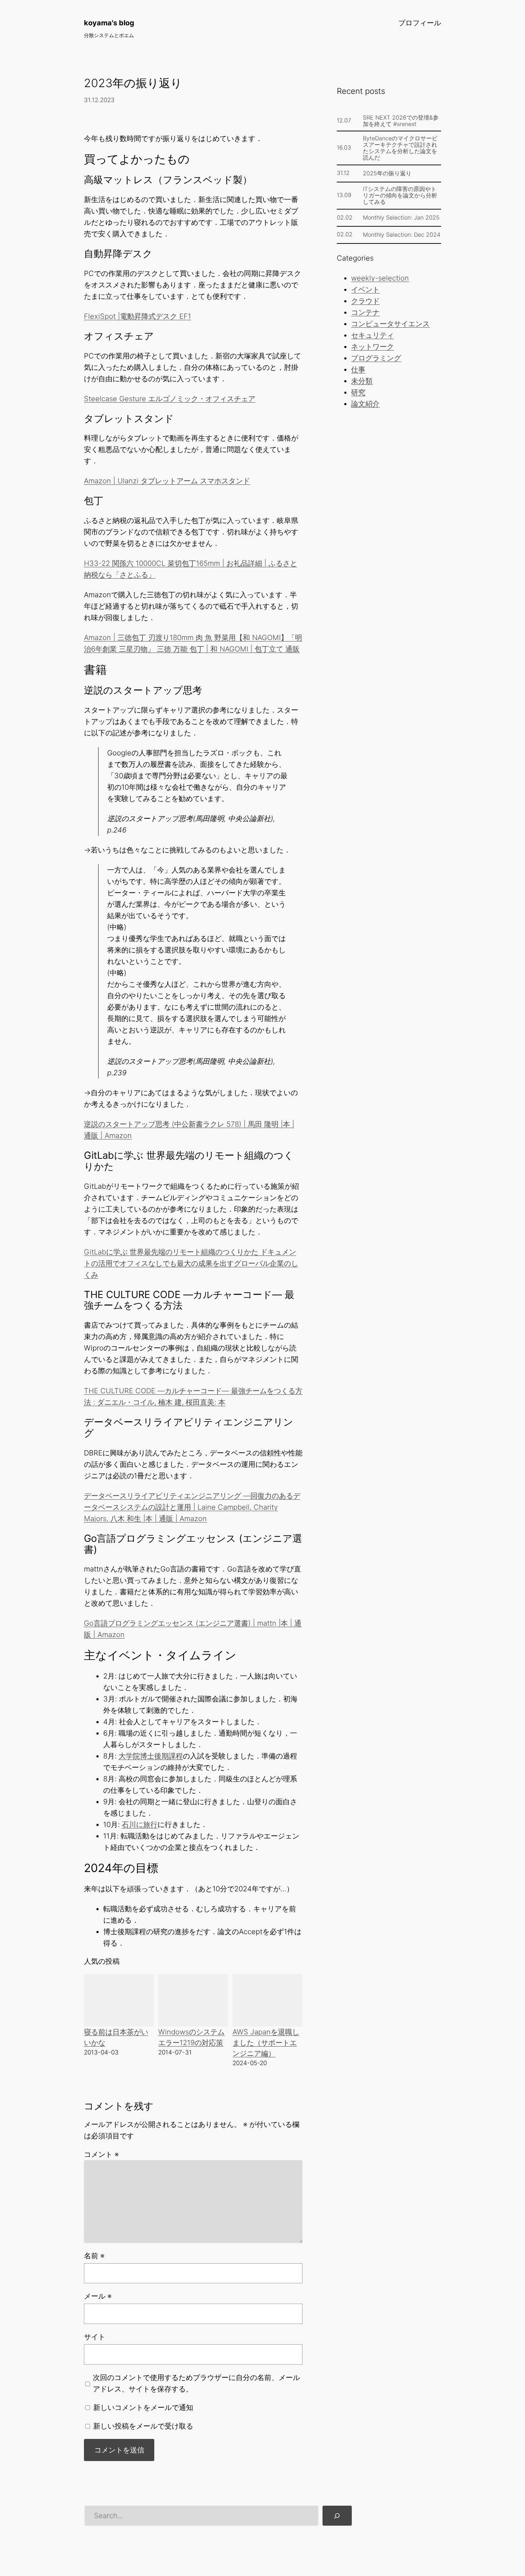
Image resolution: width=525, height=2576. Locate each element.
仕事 (358, 369)
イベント (365, 290)
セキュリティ (372, 335)
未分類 (362, 381)
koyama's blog (109, 23)
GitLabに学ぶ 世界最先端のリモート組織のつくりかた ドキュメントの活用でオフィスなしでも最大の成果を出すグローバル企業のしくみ (191, 1263)
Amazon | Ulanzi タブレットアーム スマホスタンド (167, 481)
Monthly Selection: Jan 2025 (401, 217)
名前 (94, 2256)
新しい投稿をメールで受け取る (143, 2426)
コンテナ (365, 312)
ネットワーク (372, 347)
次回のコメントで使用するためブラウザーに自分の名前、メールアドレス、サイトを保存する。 (196, 2383)
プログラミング (376, 358)
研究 (358, 392)
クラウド (365, 301)
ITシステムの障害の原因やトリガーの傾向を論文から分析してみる (400, 195)
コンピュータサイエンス (390, 324)
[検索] (337, 2516)
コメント (101, 2154)
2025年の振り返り (387, 173)
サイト (95, 2337)
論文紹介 (365, 404)
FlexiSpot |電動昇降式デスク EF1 (137, 316)
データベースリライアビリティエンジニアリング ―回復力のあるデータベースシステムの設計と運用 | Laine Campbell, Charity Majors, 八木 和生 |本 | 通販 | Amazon (192, 1507)
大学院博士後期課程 (151, 1756)
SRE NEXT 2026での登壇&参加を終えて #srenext (401, 121)
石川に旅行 (140, 1825)
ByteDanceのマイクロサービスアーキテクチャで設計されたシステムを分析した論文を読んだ (400, 148)
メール (98, 2296)
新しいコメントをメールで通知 (143, 2408)
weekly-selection (380, 278)
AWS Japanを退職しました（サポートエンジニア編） (266, 2043)
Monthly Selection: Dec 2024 (402, 235)
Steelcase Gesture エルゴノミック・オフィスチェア (170, 399)
